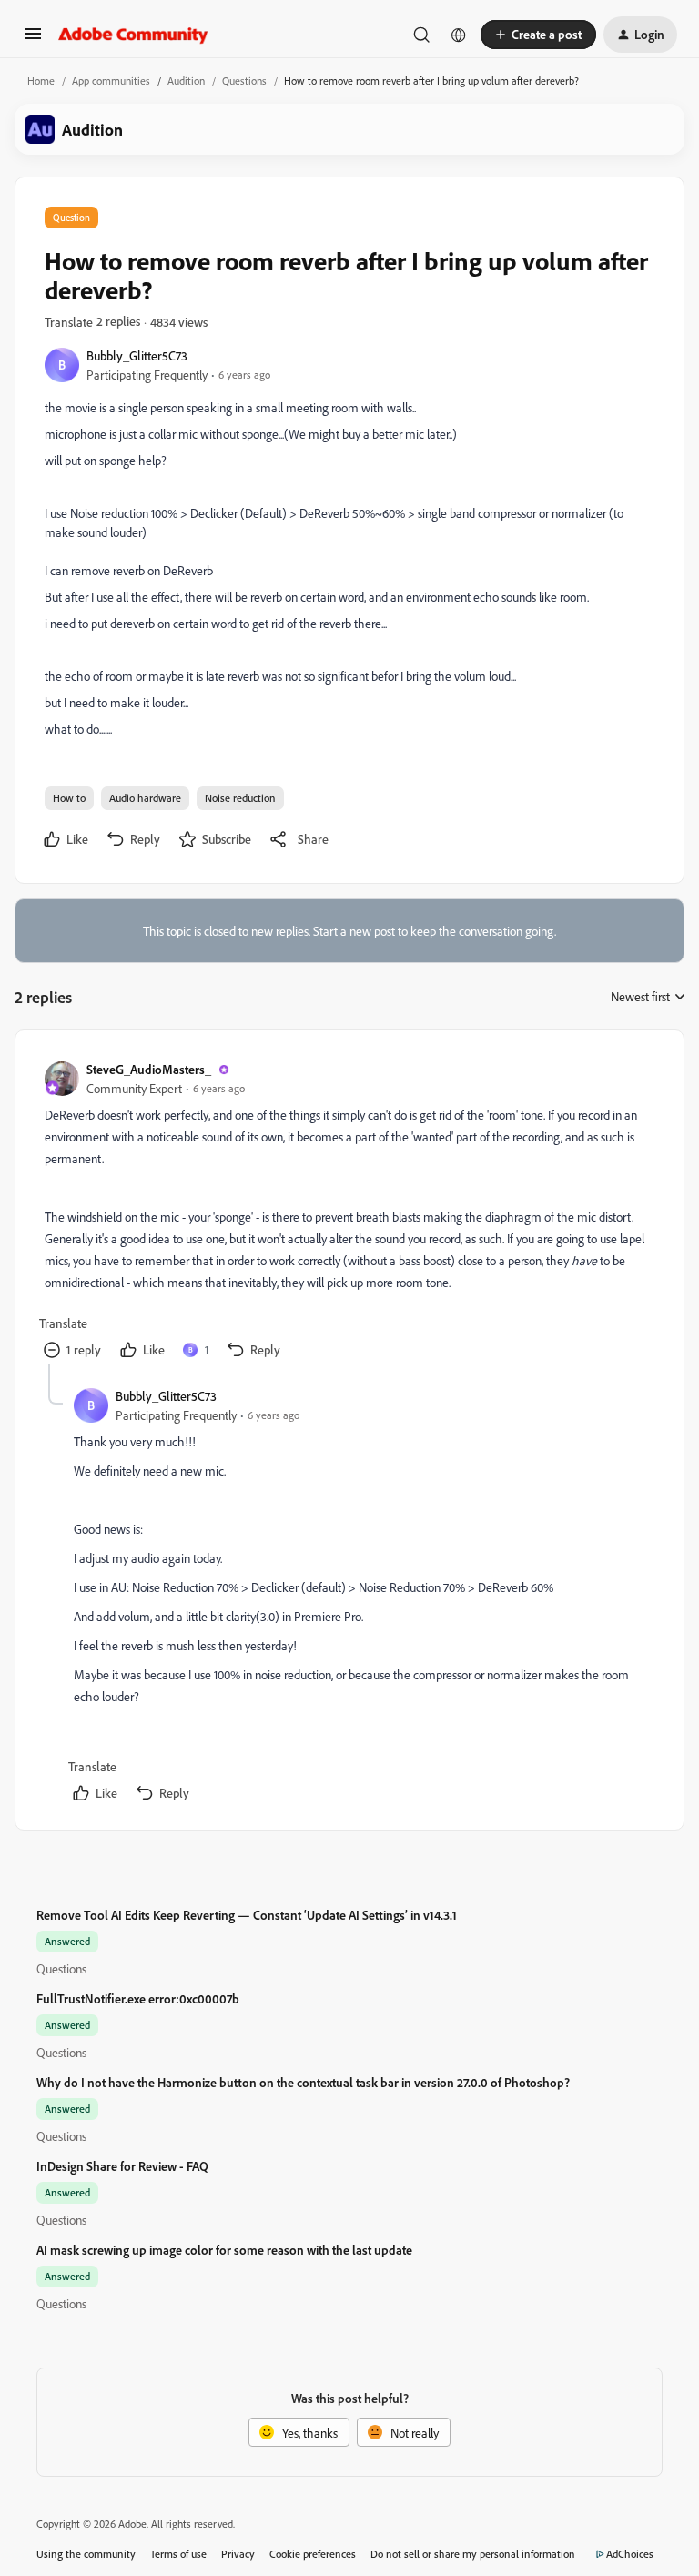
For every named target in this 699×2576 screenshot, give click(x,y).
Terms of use (178, 2554)
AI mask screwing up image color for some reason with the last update (224, 2250)
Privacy (238, 2554)
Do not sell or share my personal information (473, 2554)
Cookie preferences (313, 2554)
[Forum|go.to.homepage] (133, 35)
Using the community (86, 2554)
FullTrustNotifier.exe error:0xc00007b (138, 1998)
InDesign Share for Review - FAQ (122, 2166)
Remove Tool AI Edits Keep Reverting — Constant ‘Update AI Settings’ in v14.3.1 (247, 1915)
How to (69, 798)
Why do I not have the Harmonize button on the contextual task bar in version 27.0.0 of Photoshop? (303, 2082)
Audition (186, 81)
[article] (349, 1212)
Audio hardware (145, 798)
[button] (33, 40)
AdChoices (630, 2554)
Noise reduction (240, 798)
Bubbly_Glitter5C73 (137, 355)
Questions (244, 81)
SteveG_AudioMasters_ (149, 1069)
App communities (111, 81)
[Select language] (459, 35)
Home (41, 81)
